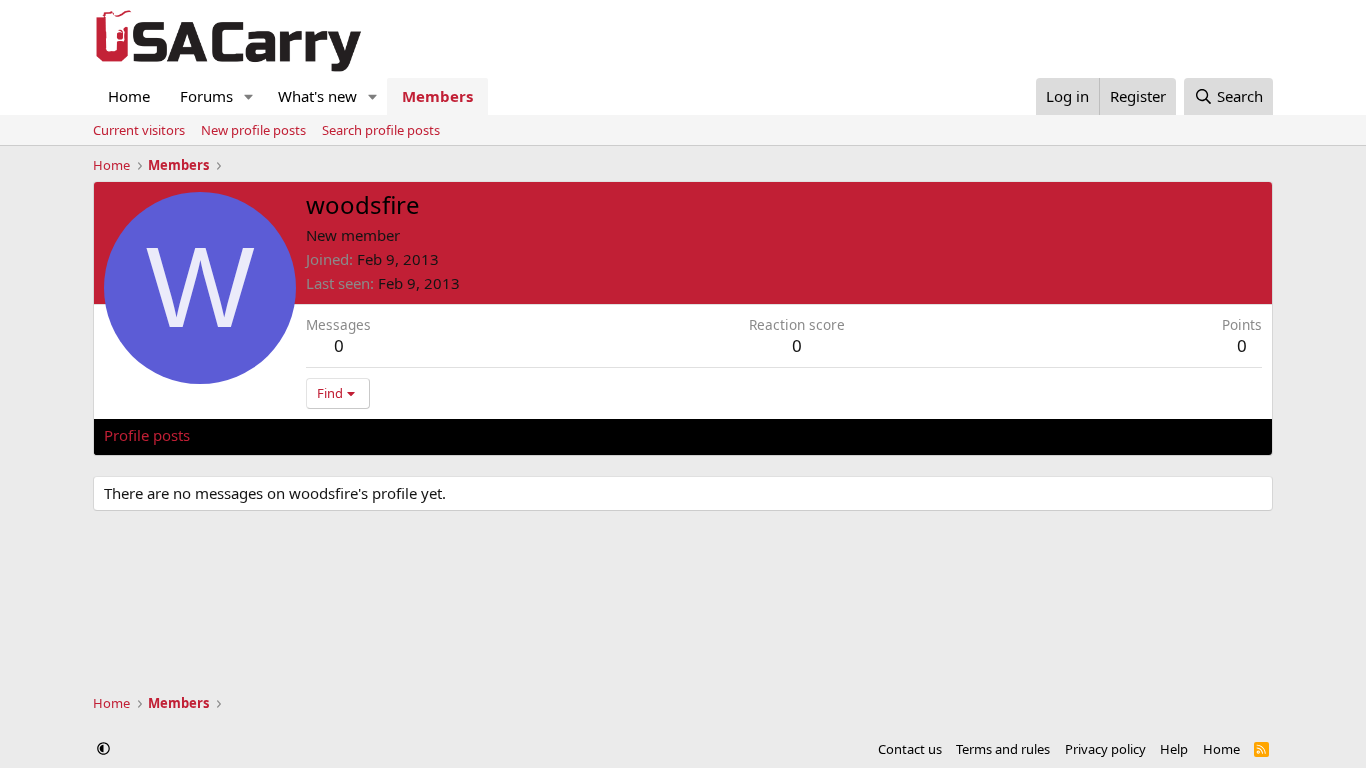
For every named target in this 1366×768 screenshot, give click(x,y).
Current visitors (139, 130)
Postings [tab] (353, 435)
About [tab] (424, 435)
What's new (317, 96)
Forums (206, 96)
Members (437, 96)
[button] (249, 96)
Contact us (910, 749)
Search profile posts (381, 130)
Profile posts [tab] (147, 435)
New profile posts (253, 130)
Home (129, 96)
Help (1174, 749)
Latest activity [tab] (257, 435)
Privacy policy (1105, 749)
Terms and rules (1003, 749)
